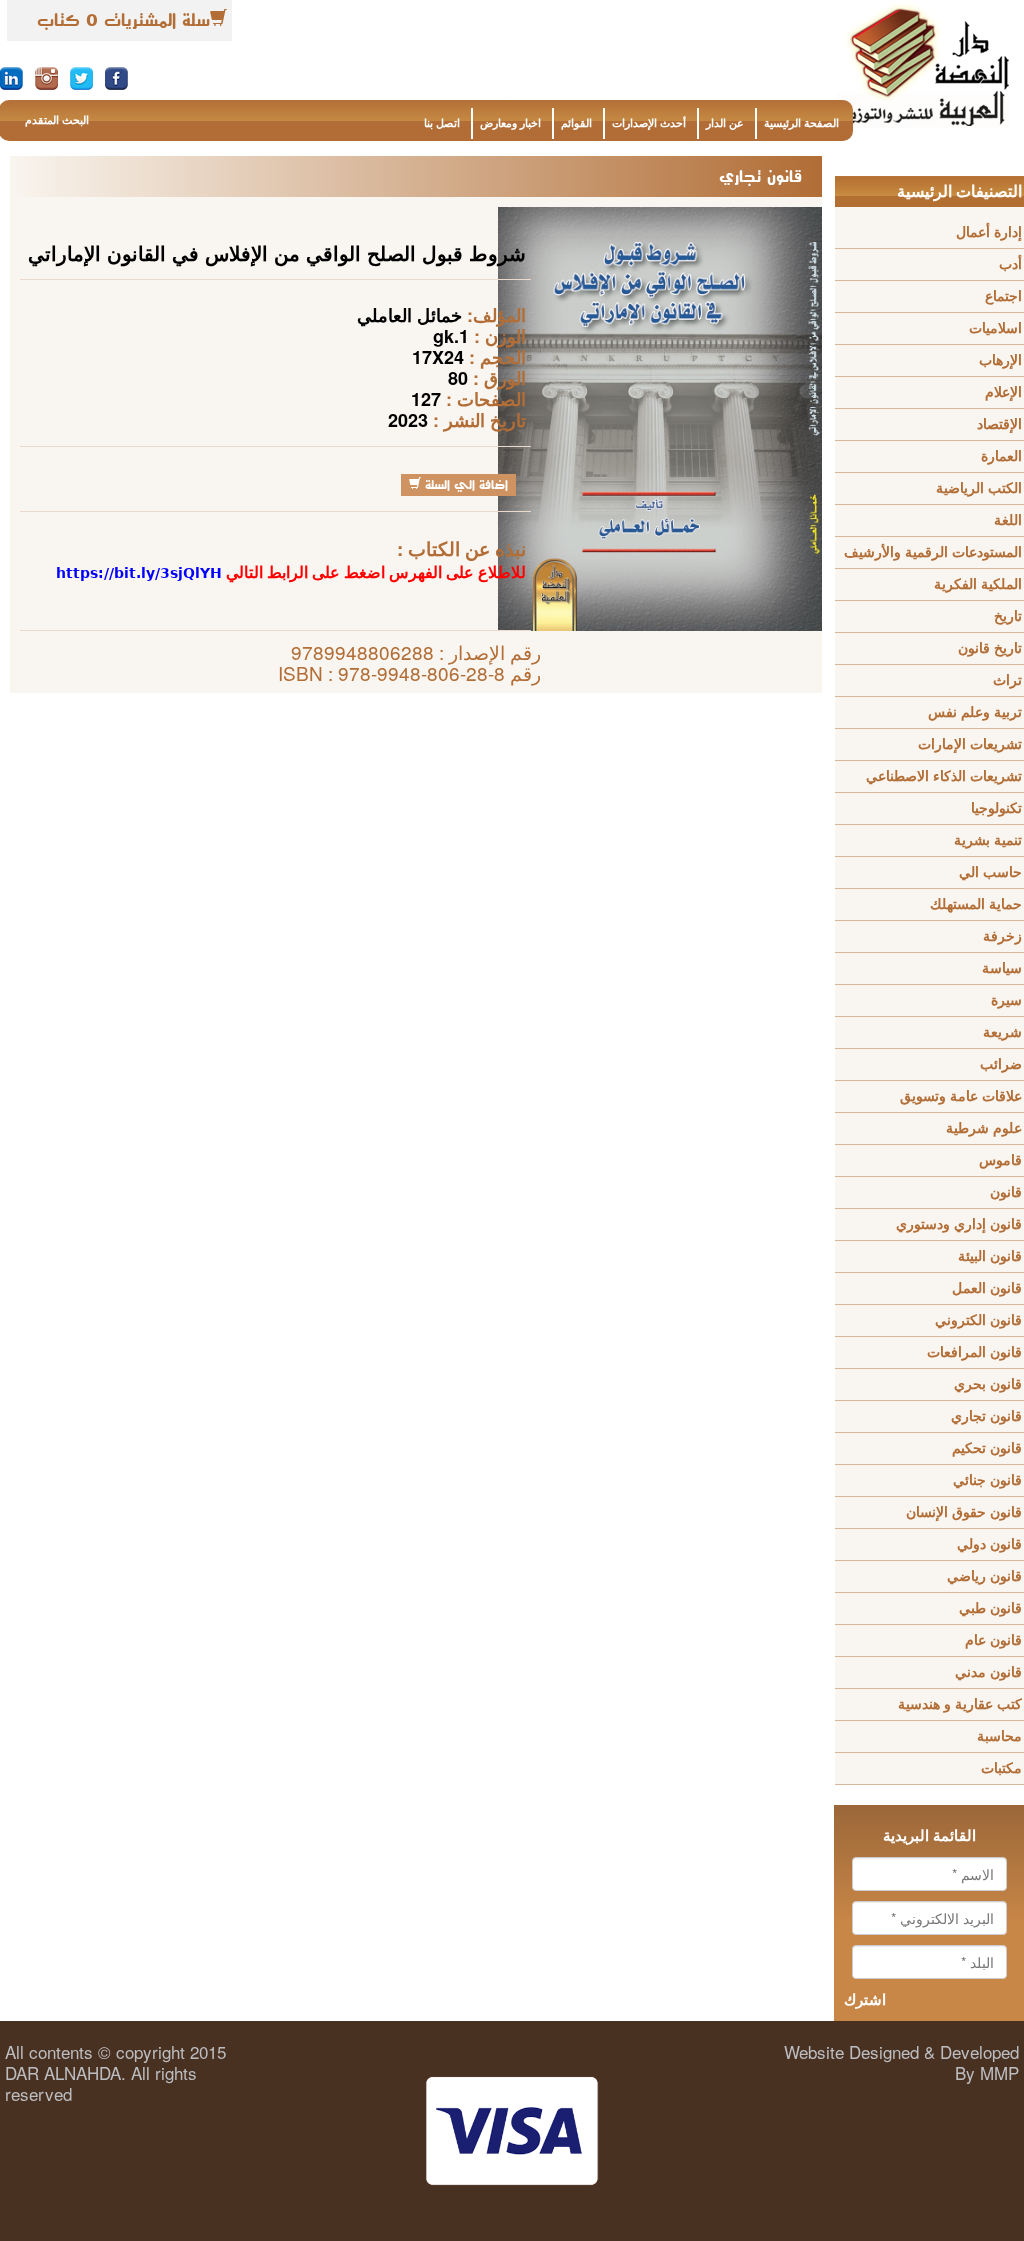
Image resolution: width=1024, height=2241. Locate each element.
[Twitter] (81, 77)
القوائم (576, 123)
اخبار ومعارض (510, 123)
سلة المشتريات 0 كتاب (123, 20)
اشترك (865, 2000)
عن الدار (725, 123)
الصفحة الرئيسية (801, 123)
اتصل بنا (442, 123)
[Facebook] (116, 77)
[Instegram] (46, 77)
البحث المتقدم (57, 120)
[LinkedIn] (11, 77)
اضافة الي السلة (464, 485)
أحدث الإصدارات (649, 123)
